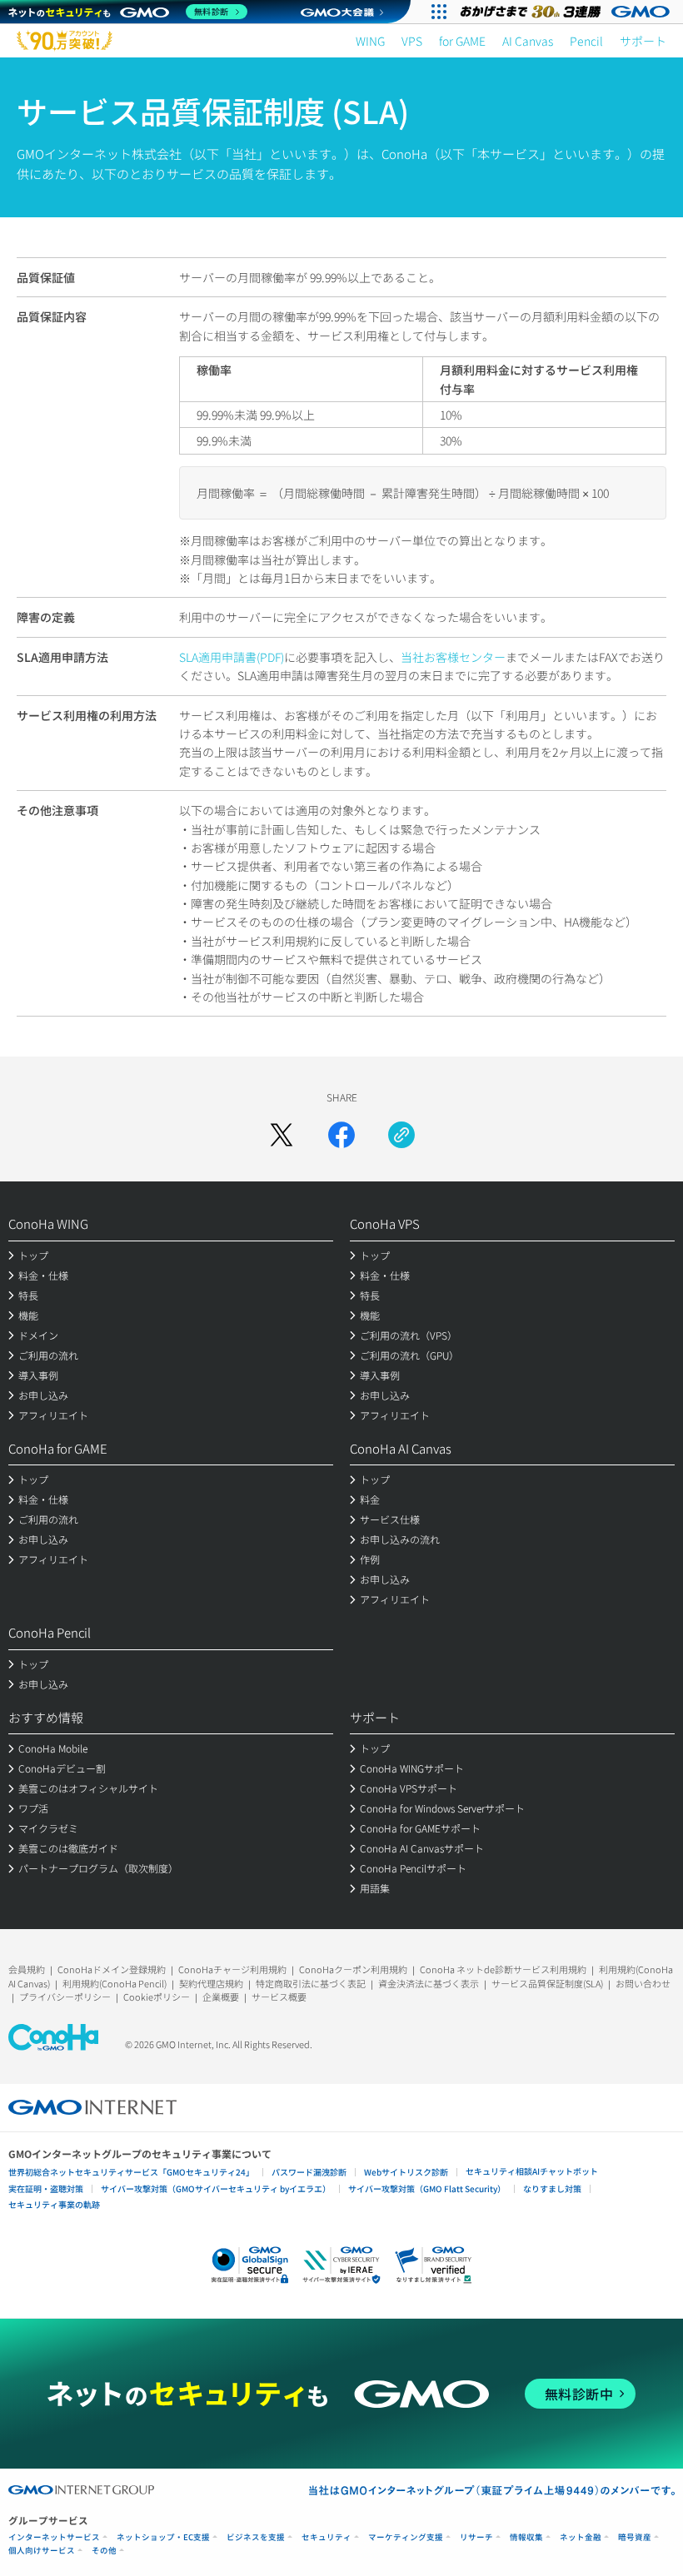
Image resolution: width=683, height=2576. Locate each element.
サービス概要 (279, 1997)
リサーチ (476, 2537)
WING (370, 41)
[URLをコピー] (401, 1135)
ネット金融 (581, 2537)
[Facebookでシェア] (341, 1135)
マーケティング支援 (406, 2537)
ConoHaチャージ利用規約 (232, 1969)
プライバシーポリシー (65, 1997)
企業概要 (221, 1997)
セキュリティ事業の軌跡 (54, 2204)
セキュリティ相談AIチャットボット (532, 2171)
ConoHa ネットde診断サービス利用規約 (503, 1969)
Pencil (586, 41)
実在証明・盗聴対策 (46, 2188)
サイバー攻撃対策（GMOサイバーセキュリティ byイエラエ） (216, 2188)
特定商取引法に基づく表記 (311, 1983)
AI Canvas (528, 41)
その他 (104, 2551)
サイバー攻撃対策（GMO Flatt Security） (427, 2188)
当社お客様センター (453, 657)
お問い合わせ (643, 1983)
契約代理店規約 (211, 1983)
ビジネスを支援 (256, 2537)
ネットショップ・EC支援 (163, 2537)
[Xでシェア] (282, 1135)
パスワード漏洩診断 (309, 2172)
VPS (412, 41)
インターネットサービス (54, 2537)
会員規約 (27, 1969)
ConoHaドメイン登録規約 (112, 1969)
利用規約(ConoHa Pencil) (115, 1983)
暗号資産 (635, 2537)
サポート (643, 41)
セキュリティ (327, 2537)
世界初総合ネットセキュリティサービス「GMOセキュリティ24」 (131, 2172)
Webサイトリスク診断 (406, 2172)
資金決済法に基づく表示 (429, 1983)
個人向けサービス (42, 2551)
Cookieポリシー (157, 1997)
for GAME (462, 41)
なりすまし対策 (552, 2188)
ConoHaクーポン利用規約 (353, 1969)
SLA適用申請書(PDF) (232, 657)
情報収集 (526, 2537)
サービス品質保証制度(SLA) (547, 1983)
